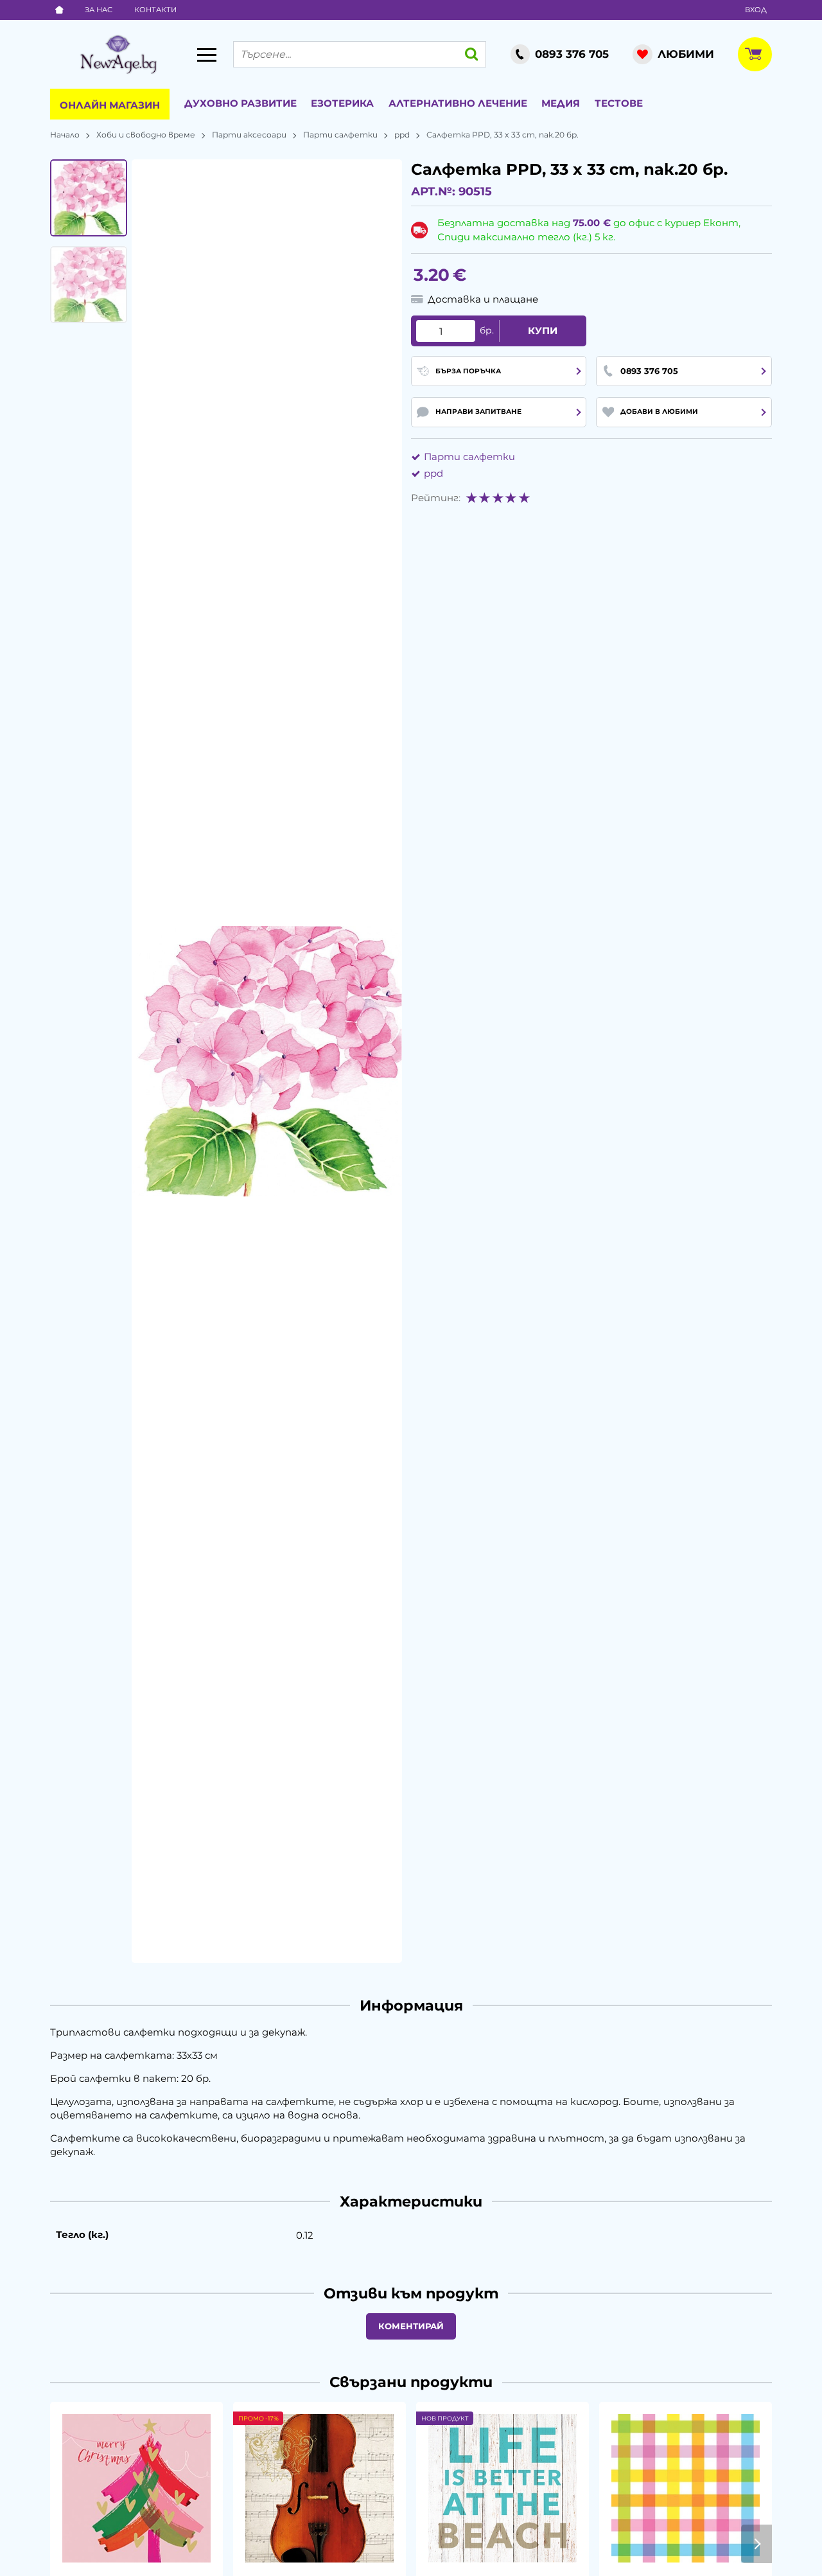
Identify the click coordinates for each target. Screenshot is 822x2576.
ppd (402, 135)
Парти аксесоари (249, 135)
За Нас (99, 10)
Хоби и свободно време (146, 135)
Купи (543, 331)
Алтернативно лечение (458, 103)
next (756, 2544)
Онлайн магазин (110, 105)
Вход (756, 10)
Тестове (619, 103)
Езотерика (342, 103)
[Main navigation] (207, 55)
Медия (561, 103)
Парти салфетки (340, 135)
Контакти (155, 10)
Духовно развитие (240, 103)
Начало (65, 135)
